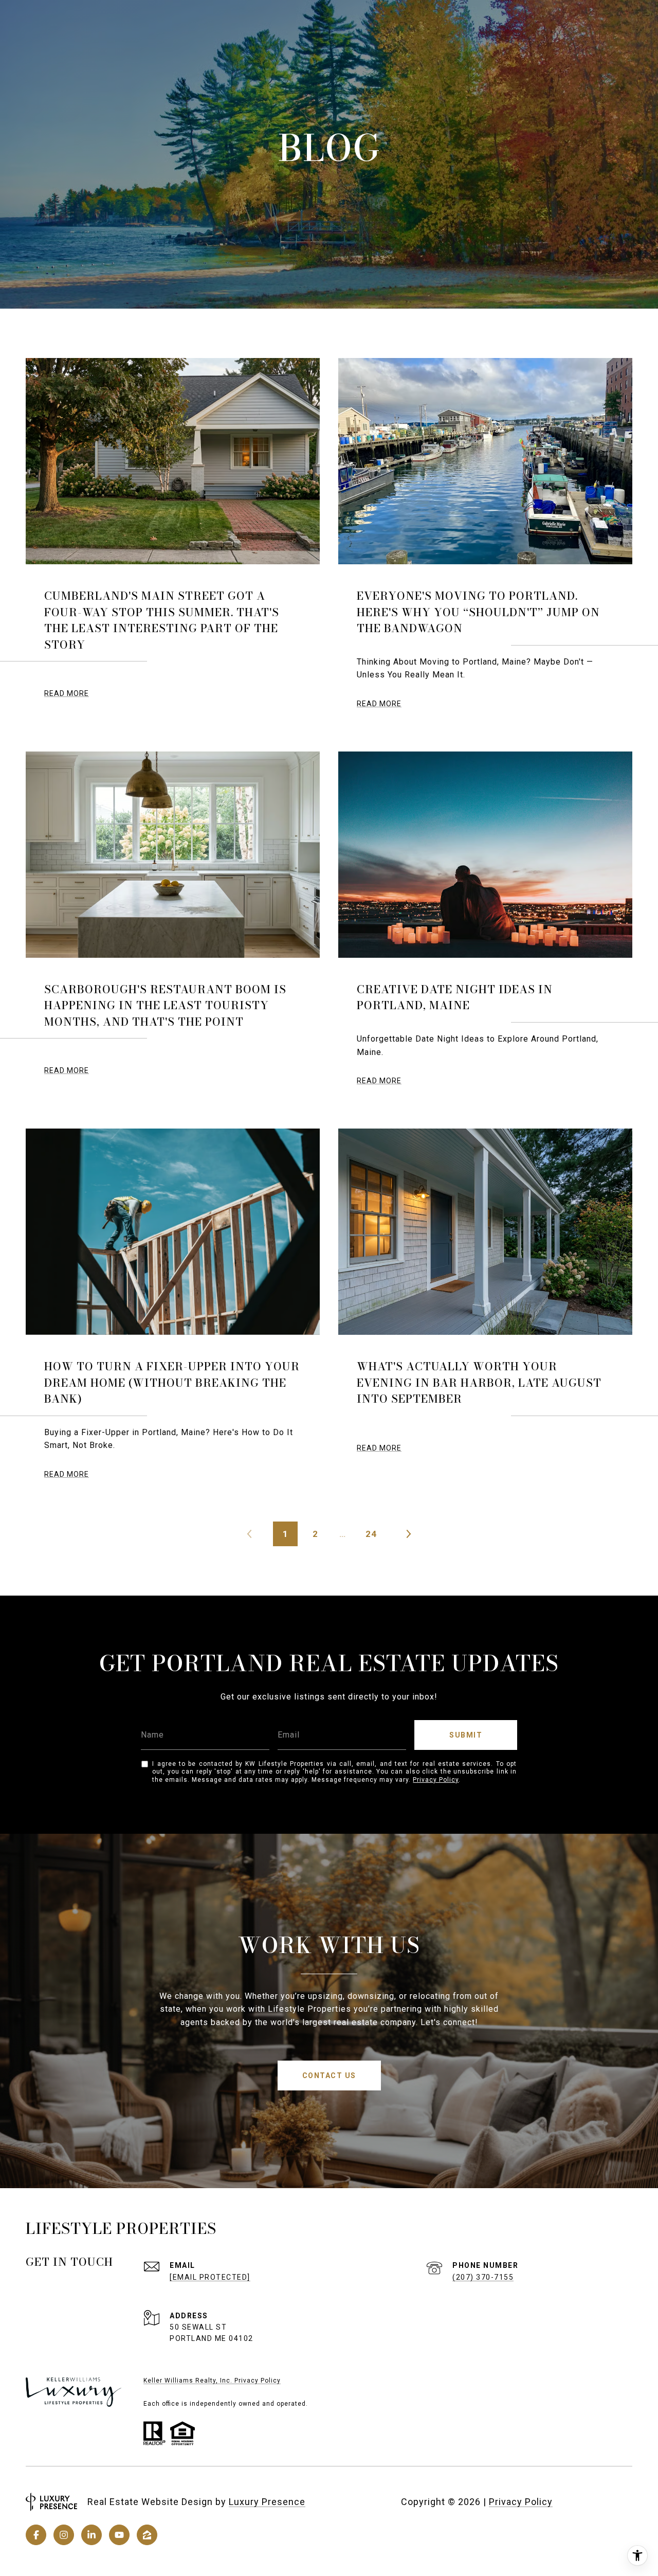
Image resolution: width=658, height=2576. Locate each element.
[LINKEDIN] (92, 2535)
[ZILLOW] (147, 2535)
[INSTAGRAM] (64, 2535)
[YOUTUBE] (119, 2535)
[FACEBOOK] (36, 2535)
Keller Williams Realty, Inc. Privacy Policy (212, 2381)
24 (371, 1534)
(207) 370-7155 (483, 2277)
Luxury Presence (267, 2502)
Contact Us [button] (329, 2076)
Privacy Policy (436, 1780)
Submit (466, 1735)
